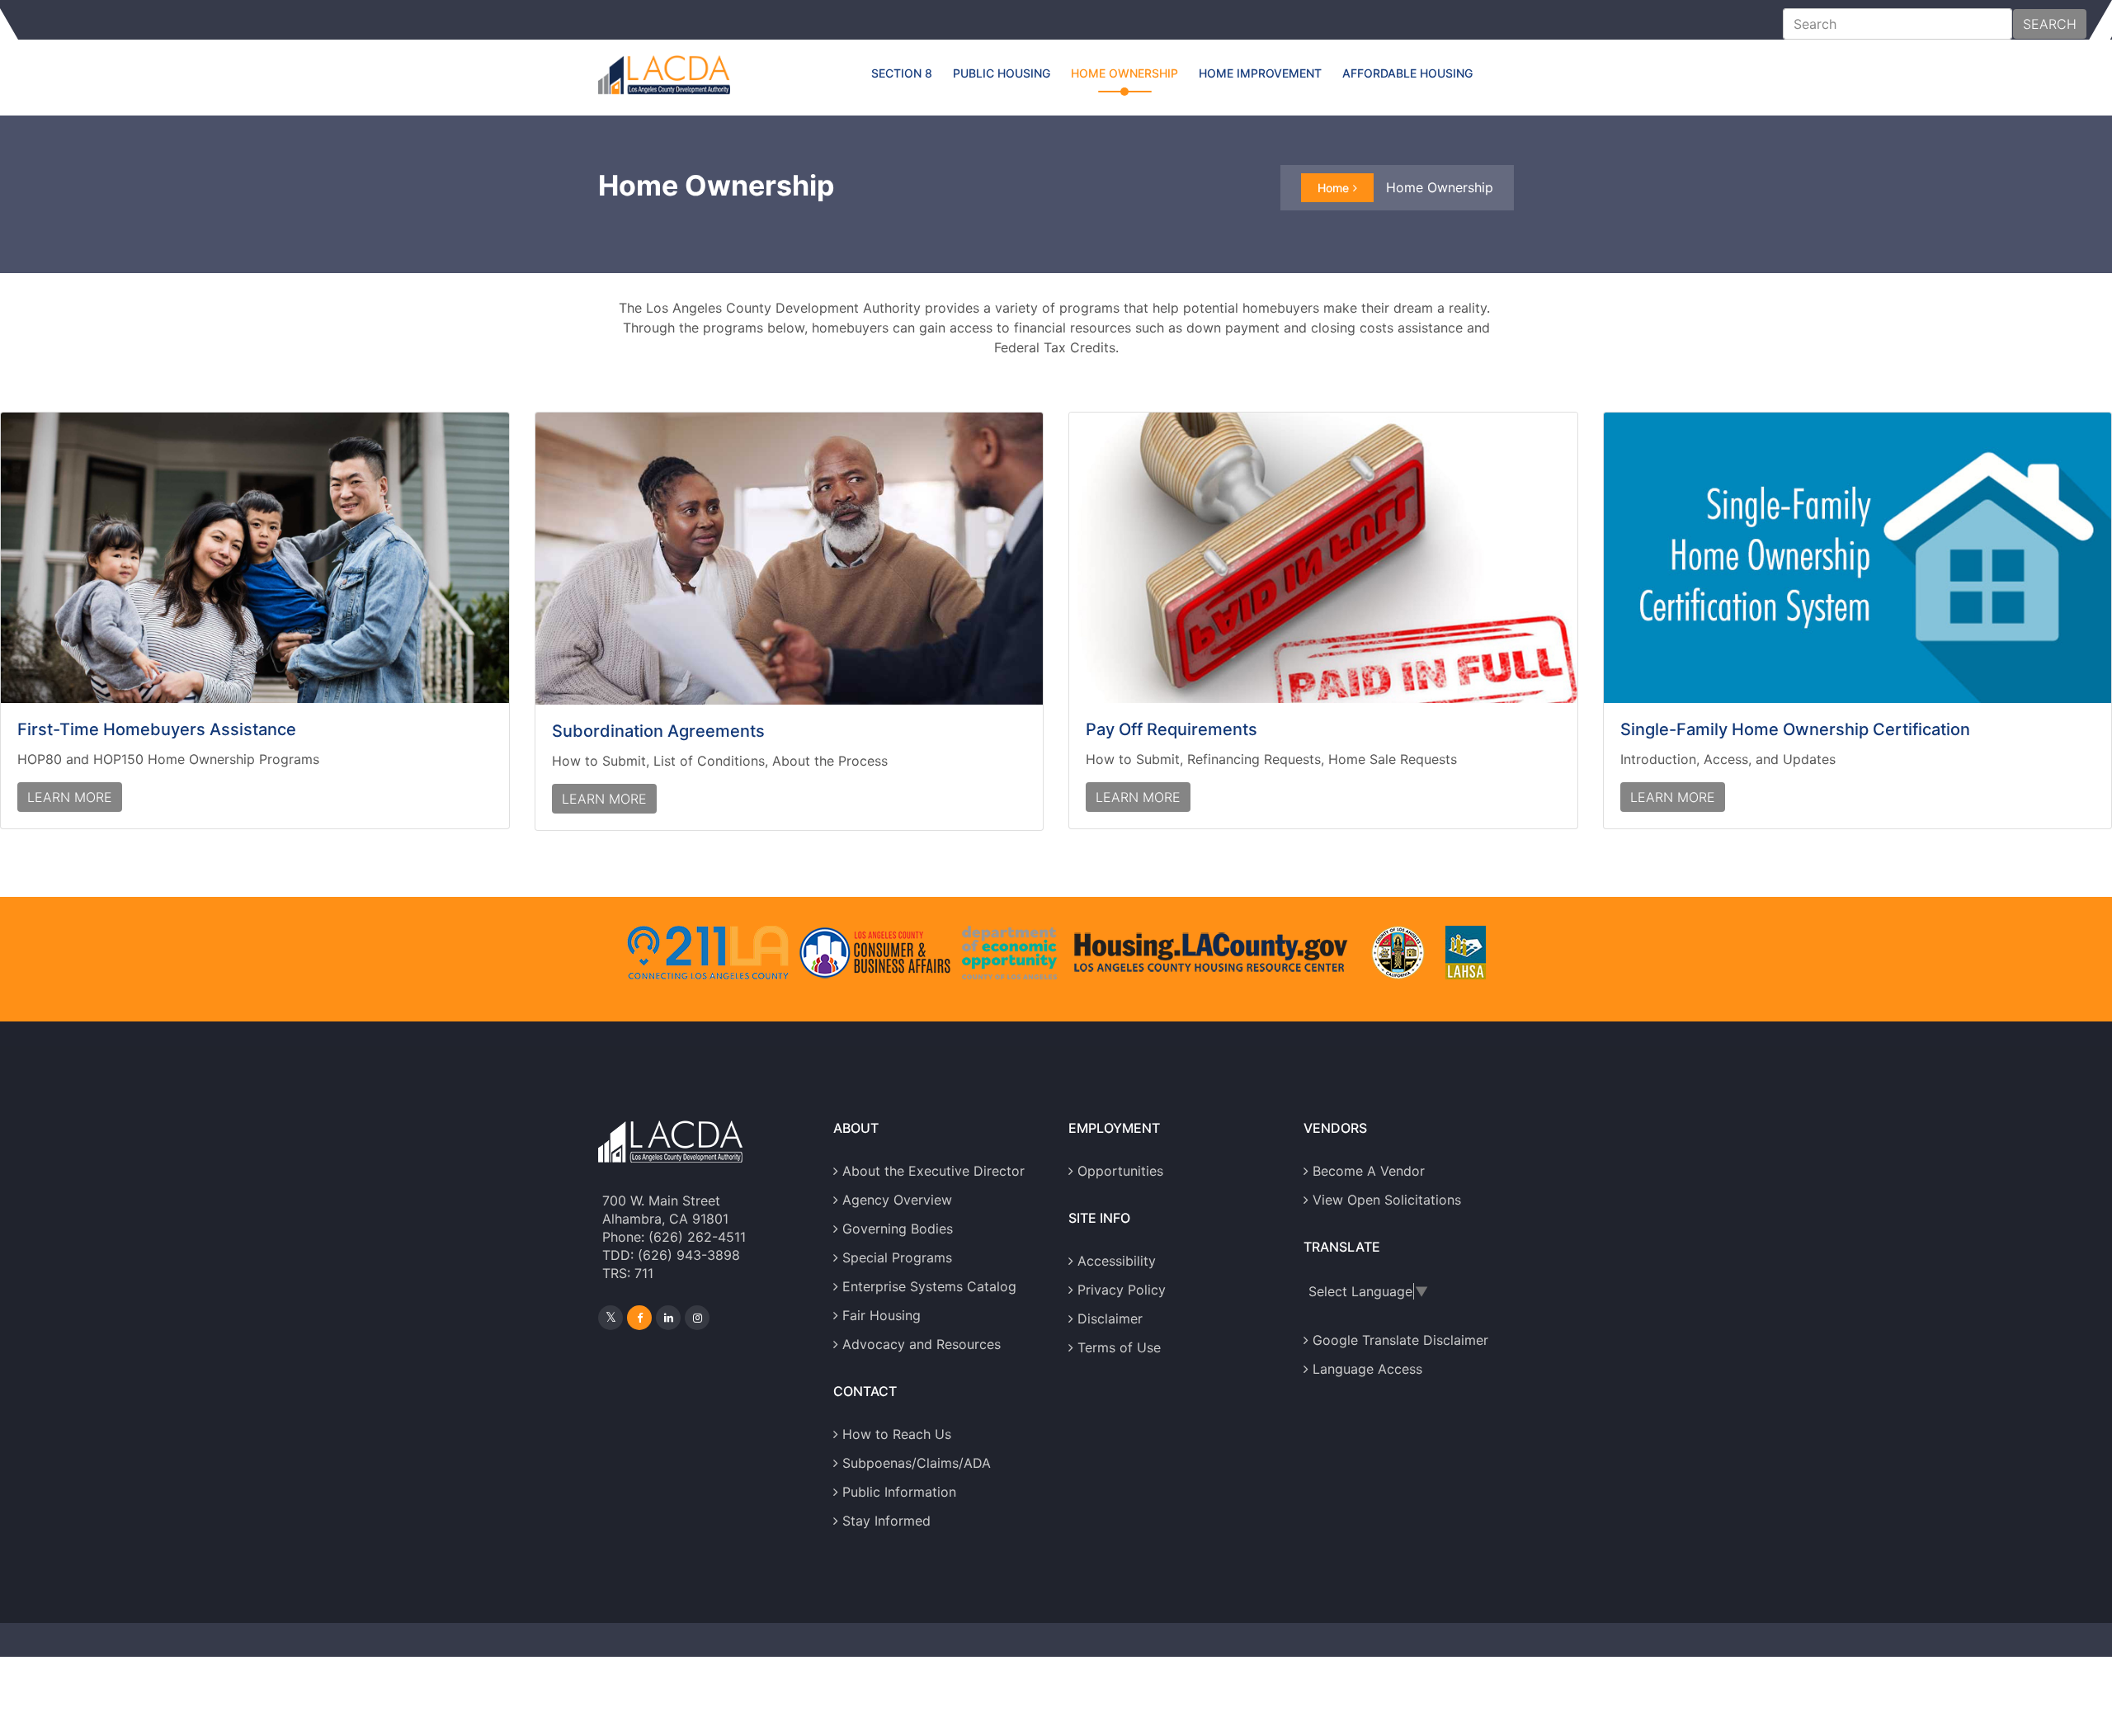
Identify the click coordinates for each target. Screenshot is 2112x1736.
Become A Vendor (1369, 1171)
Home (1333, 188)
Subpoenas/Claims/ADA (917, 1463)
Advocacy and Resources (922, 1344)
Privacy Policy (1122, 1290)
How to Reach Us (897, 1434)
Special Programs (897, 1257)
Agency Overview (897, 1200)
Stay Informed (886, 1521)
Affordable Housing (1407, 73)
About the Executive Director (933, 1171)
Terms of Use (1119, 1347)
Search (2050, 24)
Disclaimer (1110, 1319)
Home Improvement (1260, 73)
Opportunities (1120, 1171)
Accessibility (1117, 1261)
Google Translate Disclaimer (1400, 1340)
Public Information (899, 1492)
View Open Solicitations (1387, 1200)
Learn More (70, 797)
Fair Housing (882, 1315)
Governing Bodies (898, 1229)
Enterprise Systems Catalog (929, 1286)
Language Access (1367, 1369)
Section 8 (902, 73)
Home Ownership (1124, 73)
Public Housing (1002, 73)
